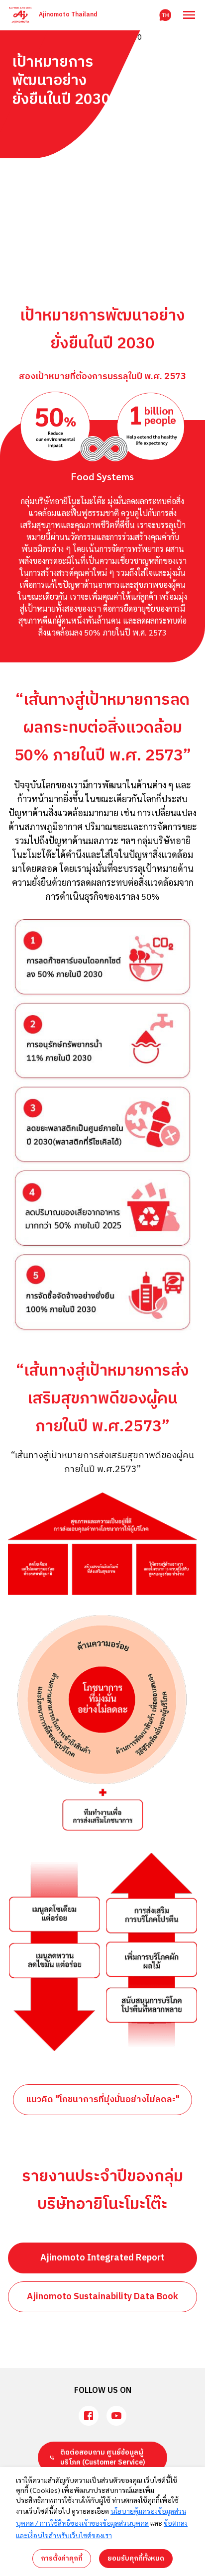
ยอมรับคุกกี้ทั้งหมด (136, 2558)
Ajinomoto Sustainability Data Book (102, 2297)
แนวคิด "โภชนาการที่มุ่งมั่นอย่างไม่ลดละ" (103, 2100)
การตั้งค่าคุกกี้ (62, 2558)
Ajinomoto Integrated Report (102, 2258)
